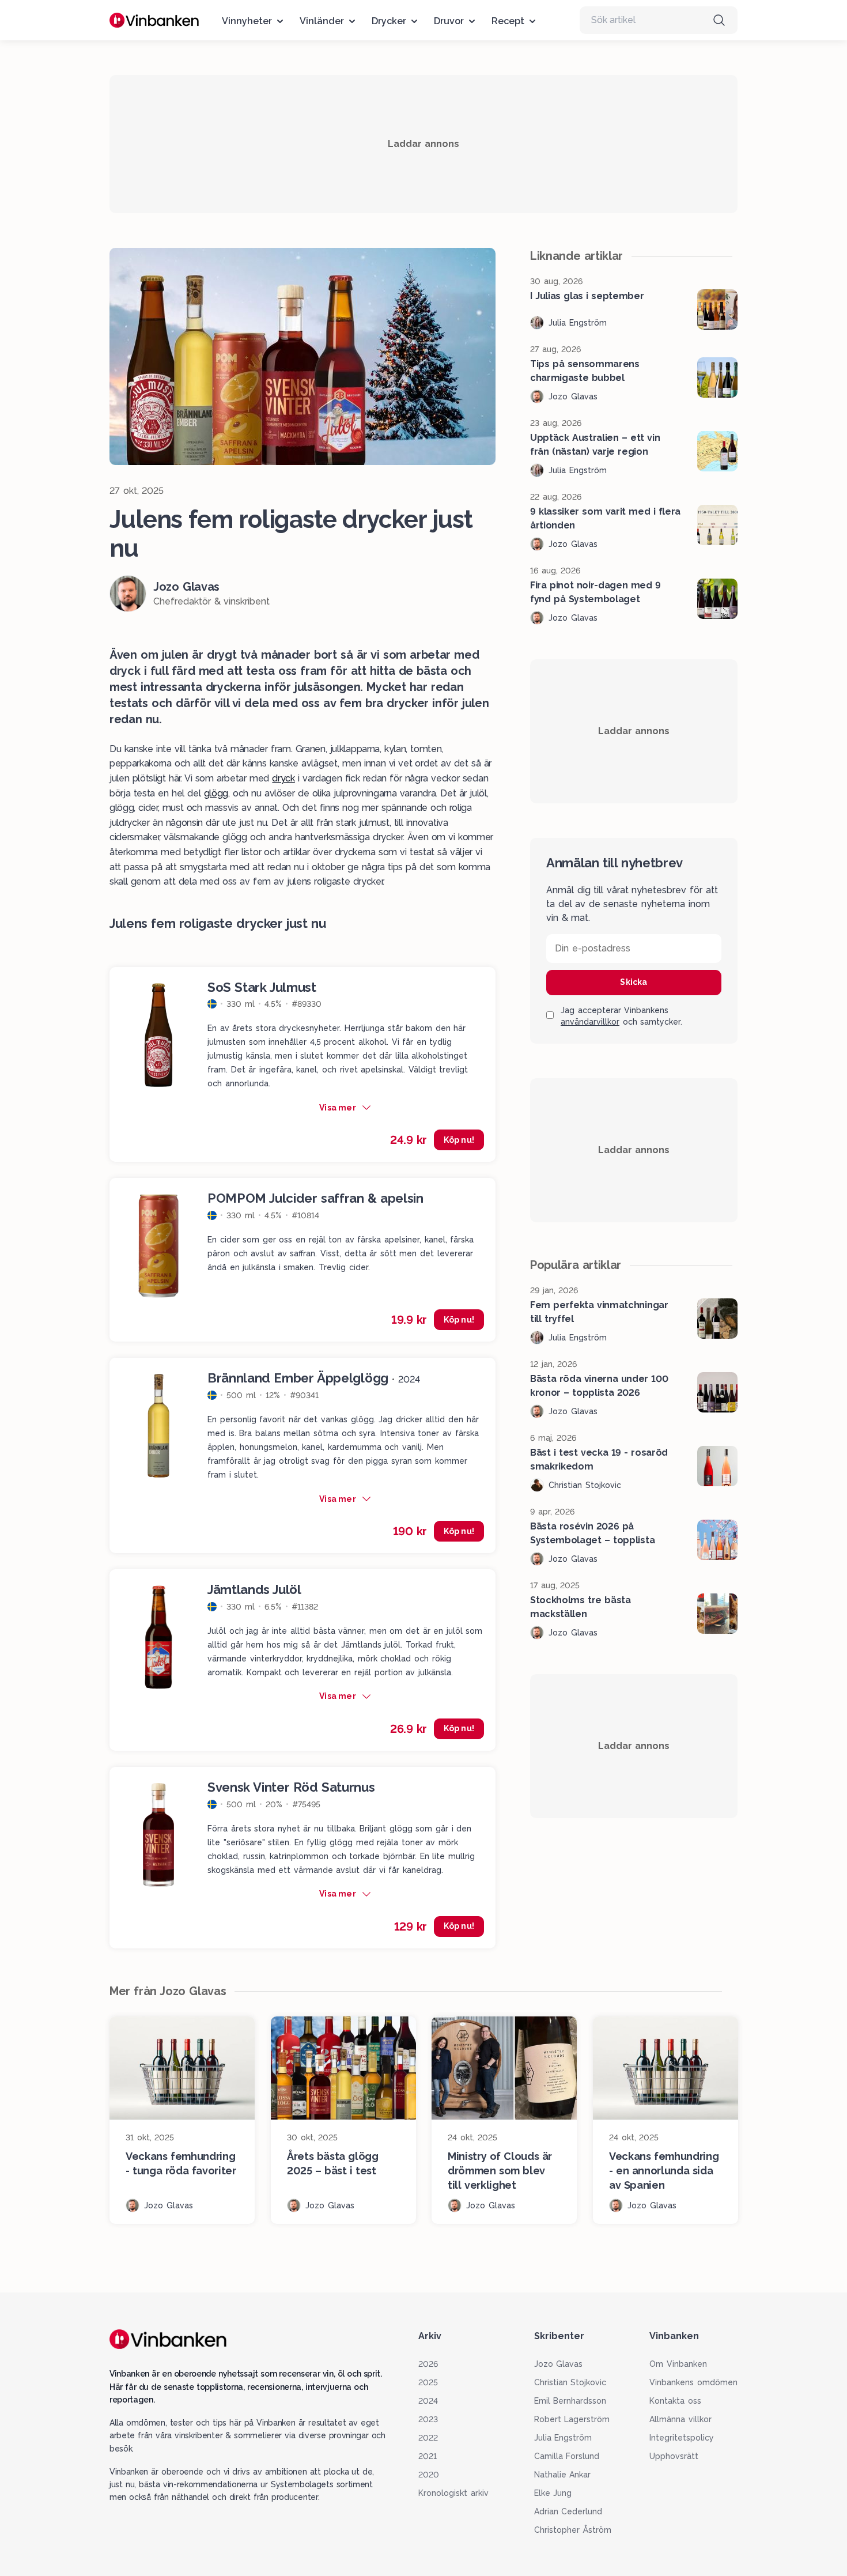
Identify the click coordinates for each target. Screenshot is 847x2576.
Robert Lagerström (572, 2419)
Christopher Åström (573, 2530)
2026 (428, 2364)
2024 (428, 2401)
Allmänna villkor (680, 2419)
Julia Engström (563, 2438)
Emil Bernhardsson (570, 2401)
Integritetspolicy (682, 2438)
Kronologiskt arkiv (453, 2493)
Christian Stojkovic (570, 2382)
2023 (428, 2419)
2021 (428, 2456)
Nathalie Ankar (563, 2475)
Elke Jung (553, 2493)
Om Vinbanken (678, 2364)
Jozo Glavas (559, 2364)
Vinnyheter (247, 21)
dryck (283, 778)
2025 (428, 2382)
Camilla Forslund (567, 2456)
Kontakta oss (675, 2401)
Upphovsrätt (674, 2456)
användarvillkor (590, 1022)
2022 (428, 2438)
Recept (508, 21)
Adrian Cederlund (568, 2511)
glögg (216, 793)
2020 (429, 2475)
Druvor (449, 21)
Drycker (389, 21)
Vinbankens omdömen (693, 2382)
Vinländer (322, 21)
